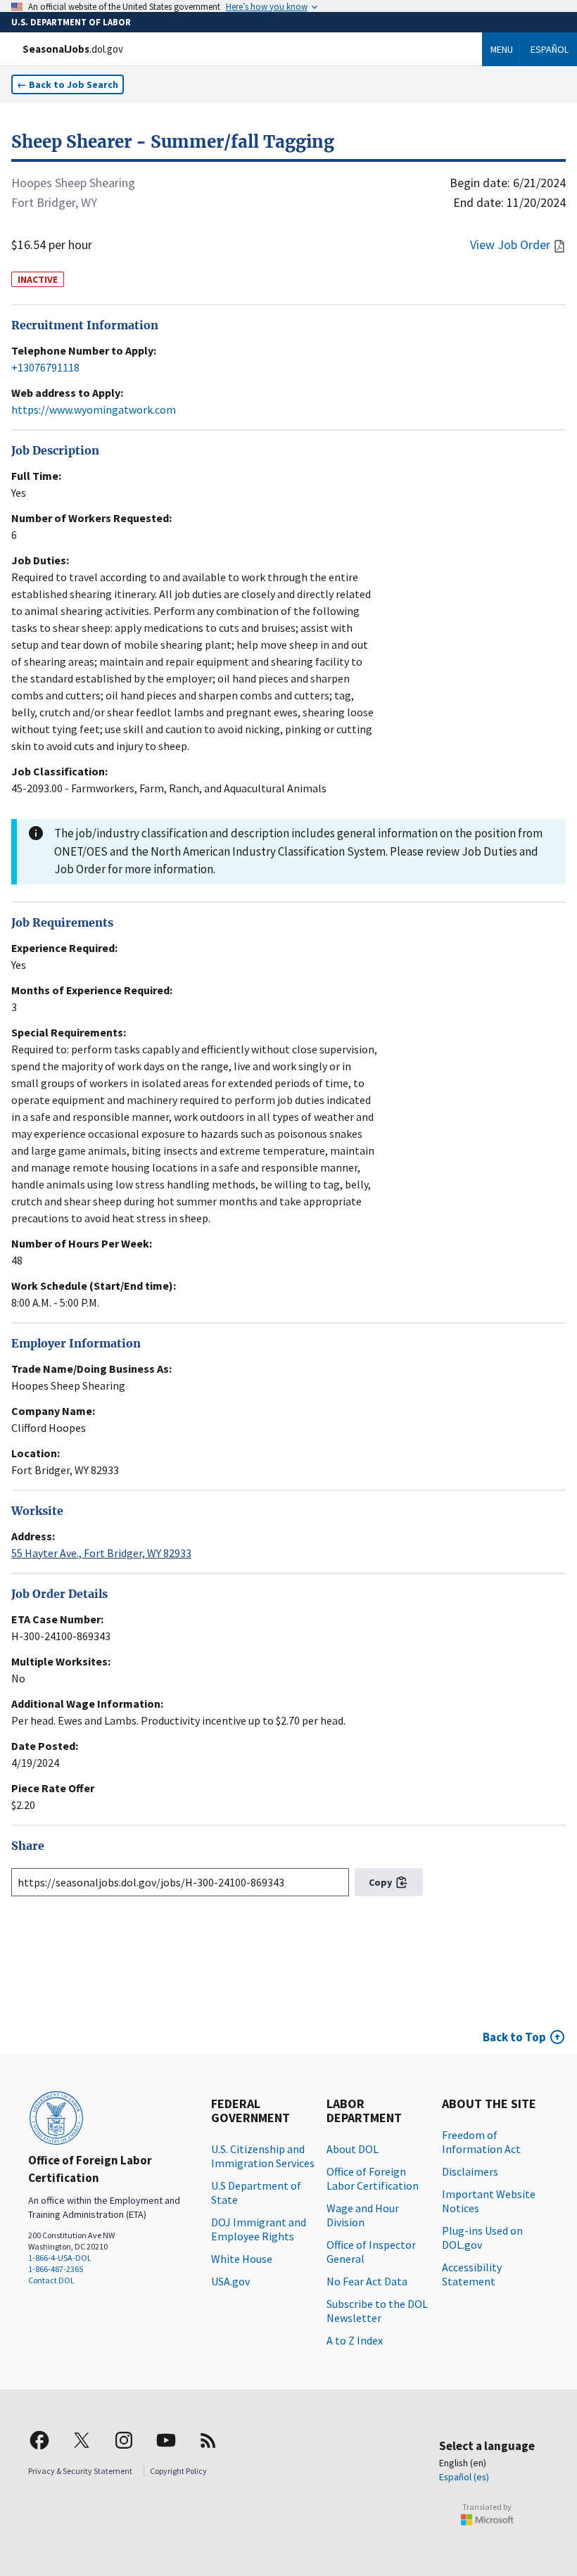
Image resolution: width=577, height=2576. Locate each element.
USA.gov (230, 2281)
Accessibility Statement (472, 2274)
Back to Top (514, 2037)
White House (242, 2259)
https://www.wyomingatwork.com (94, 410)
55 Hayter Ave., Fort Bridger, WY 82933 (101, 1553)
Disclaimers (470, 2171)
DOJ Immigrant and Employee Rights (259, 2229)
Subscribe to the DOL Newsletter (377, 2311)
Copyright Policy (178, 2471)
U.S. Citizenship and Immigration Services (263, 2156)
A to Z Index (355, 2340)
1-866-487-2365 (56, 2269)
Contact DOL (51, 2280)
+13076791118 (45, 367)
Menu (502, 49)
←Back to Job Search (68, 84)
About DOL (353, 2149)
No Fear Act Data (367, 2281)
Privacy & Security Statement (80, 2471)
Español (550, 49)
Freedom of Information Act (481, 2142)
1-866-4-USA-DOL (60, 2258)
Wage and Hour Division (363, 2215)
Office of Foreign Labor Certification (373, 2178)
